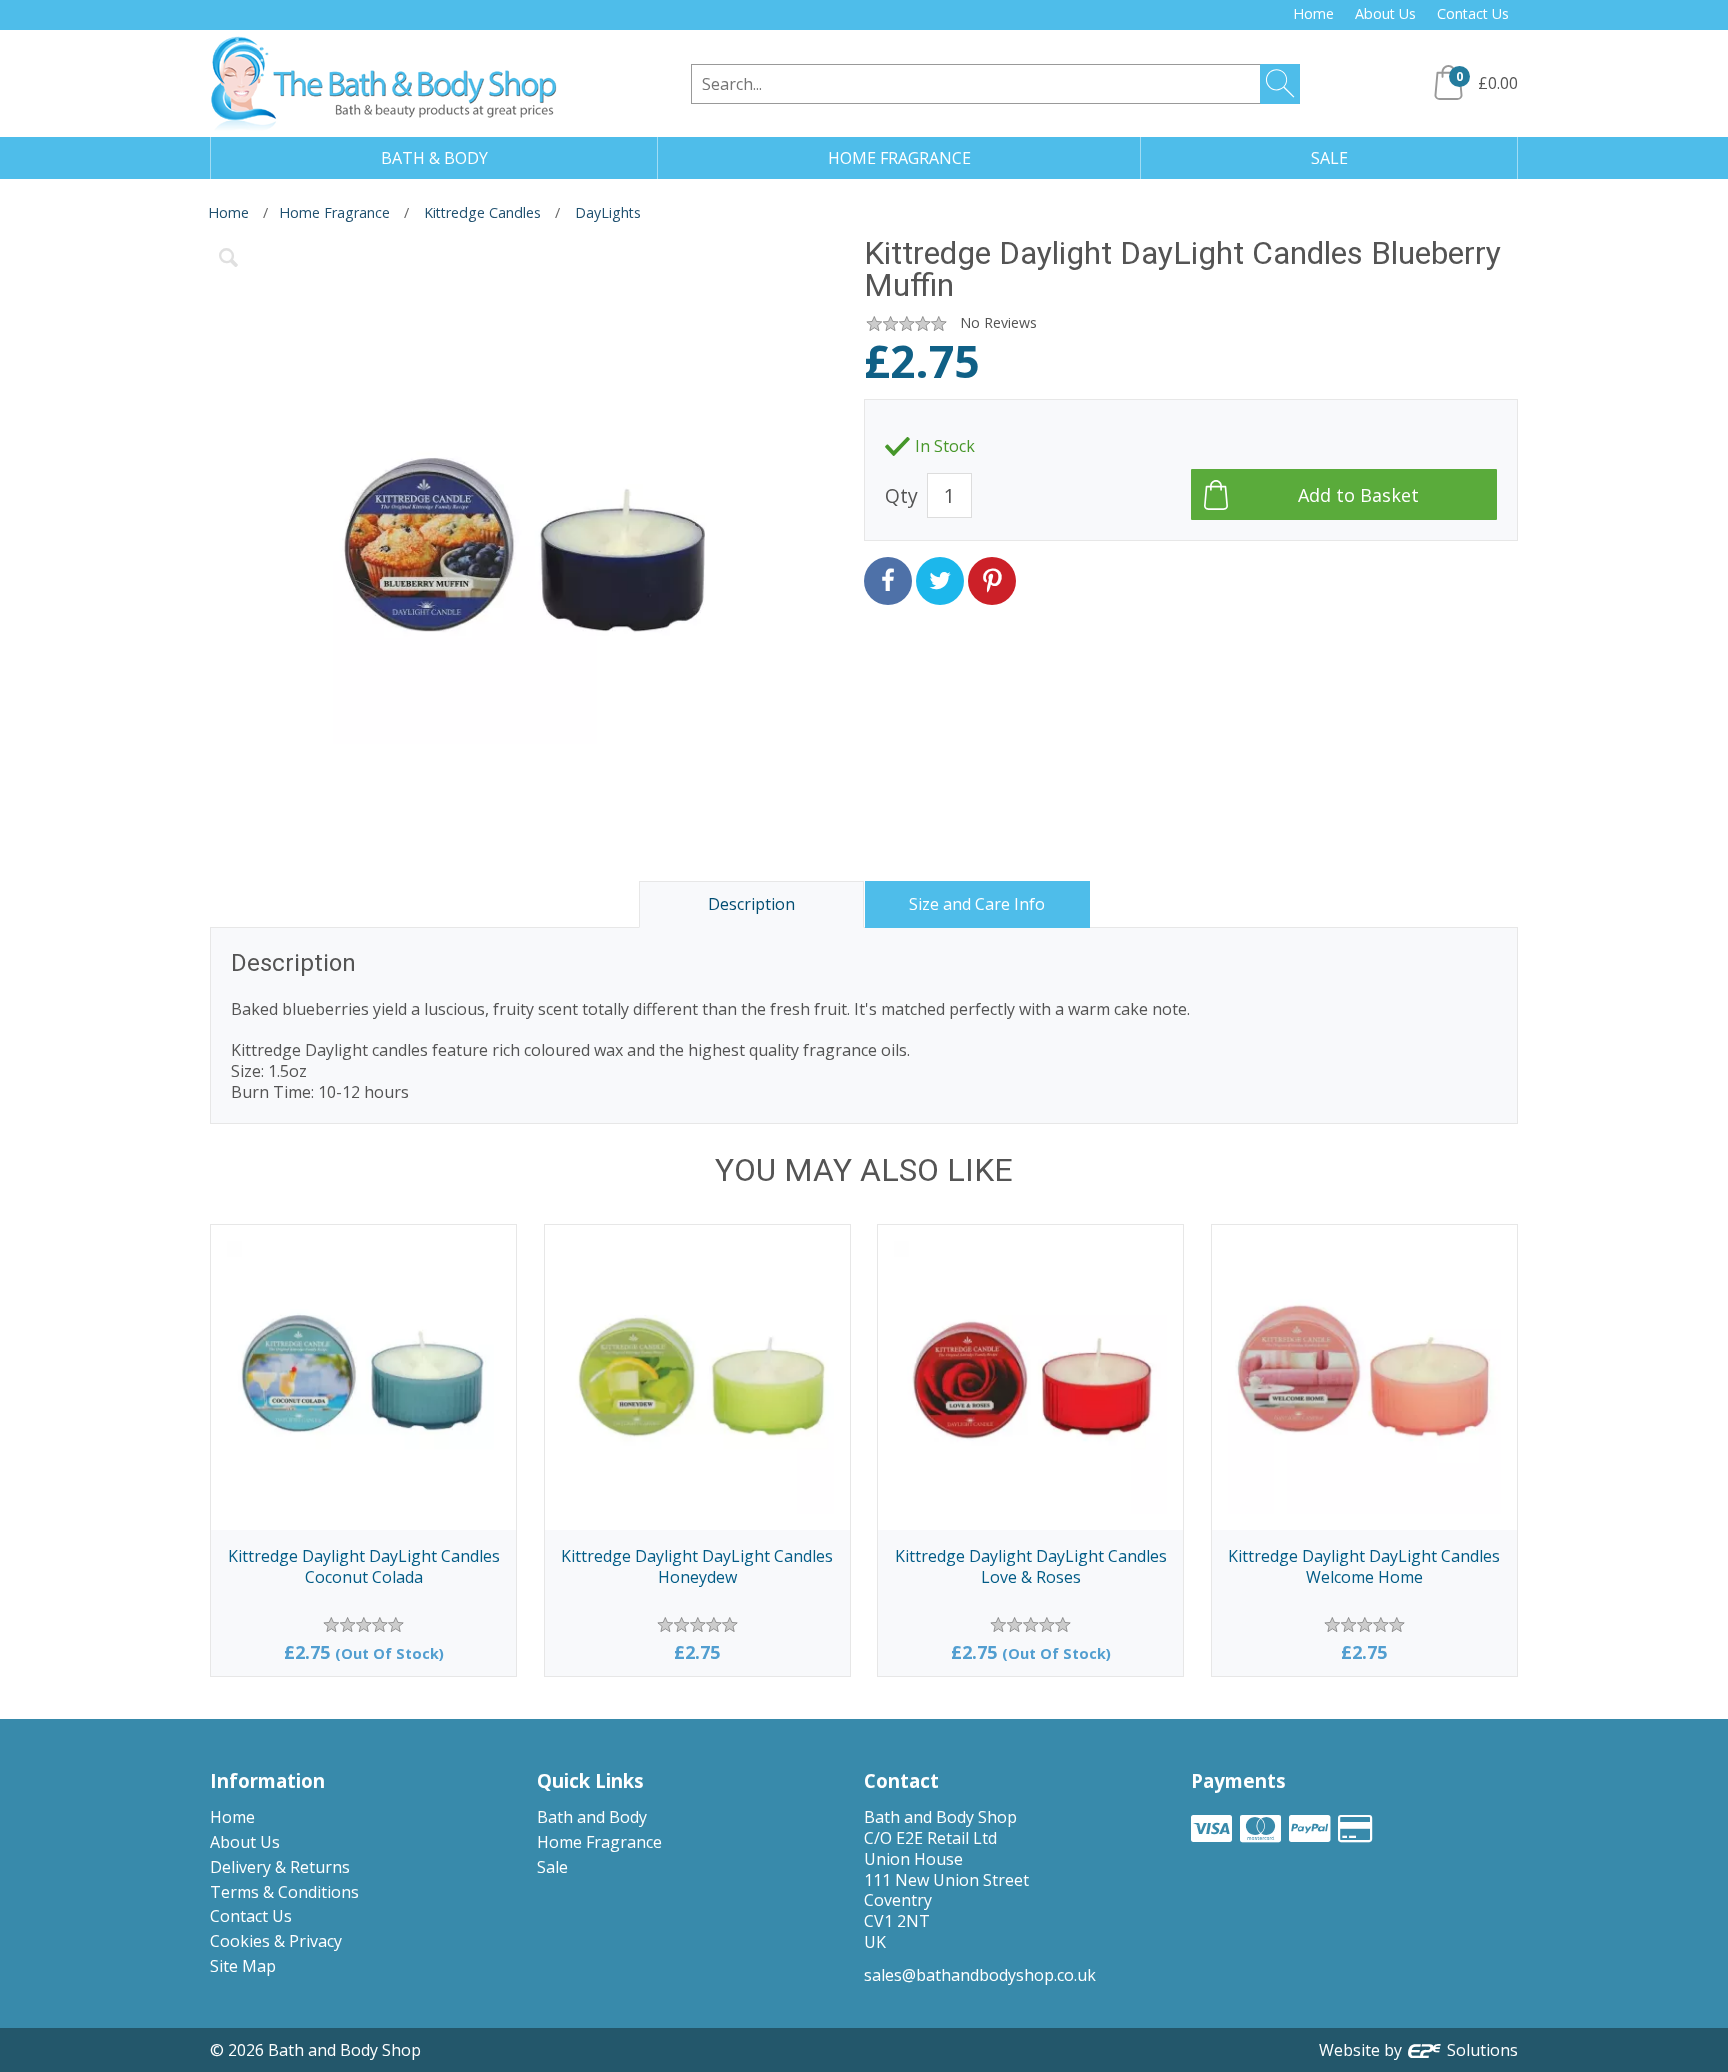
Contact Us (1473, 13)
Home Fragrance (334, 212)
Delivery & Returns (280, 1867)
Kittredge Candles (482, 212)
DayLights (608, 212)
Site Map (243, 1966)
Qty (901, 495)
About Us (1385, 13)
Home (1313, 13)
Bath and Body (592, 1817)
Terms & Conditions (284, 1892)
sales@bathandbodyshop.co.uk (980, 1975)
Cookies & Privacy (276, 1941)
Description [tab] (751, 904)
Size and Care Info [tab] (977, 904)
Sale (552, 1867)
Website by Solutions (1418, 2050)
